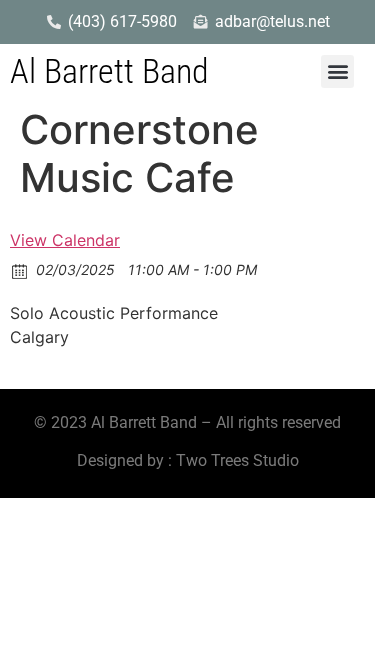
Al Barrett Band (109, 71)
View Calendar (65, 240)
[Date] (20, 270)
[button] (337, 71)
